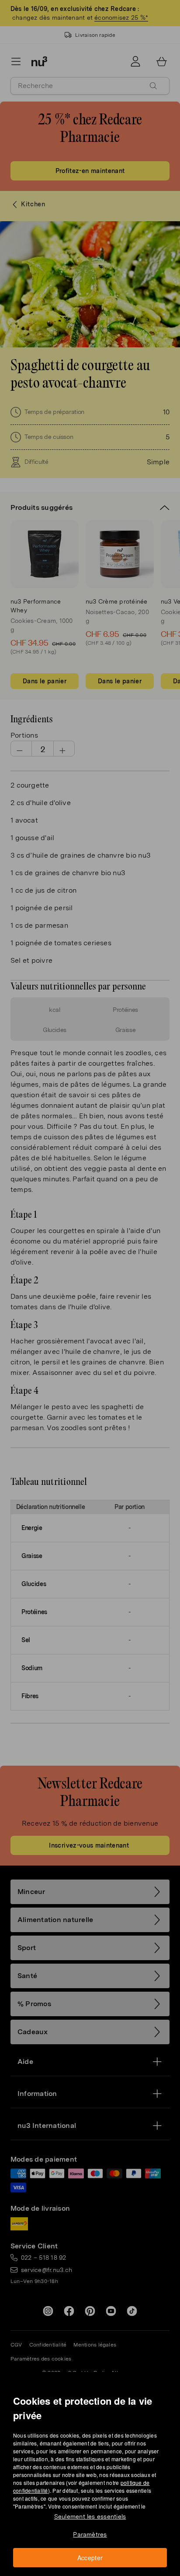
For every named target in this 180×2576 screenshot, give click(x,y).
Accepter (90, 2558)
